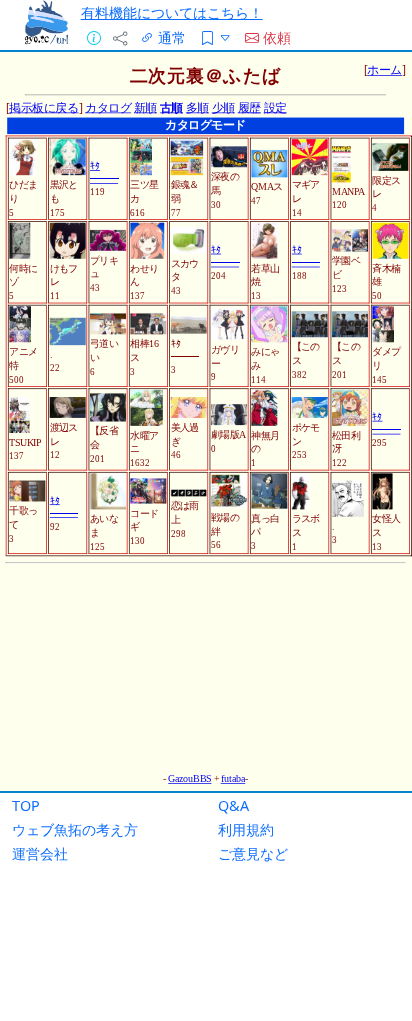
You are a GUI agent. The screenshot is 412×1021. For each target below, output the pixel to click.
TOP (26, 805)
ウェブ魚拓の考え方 (75, 829)
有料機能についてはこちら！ (172, 12)
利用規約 (246, 829)
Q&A (233, 805)
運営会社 (40, 853)
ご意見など (253, 853)
